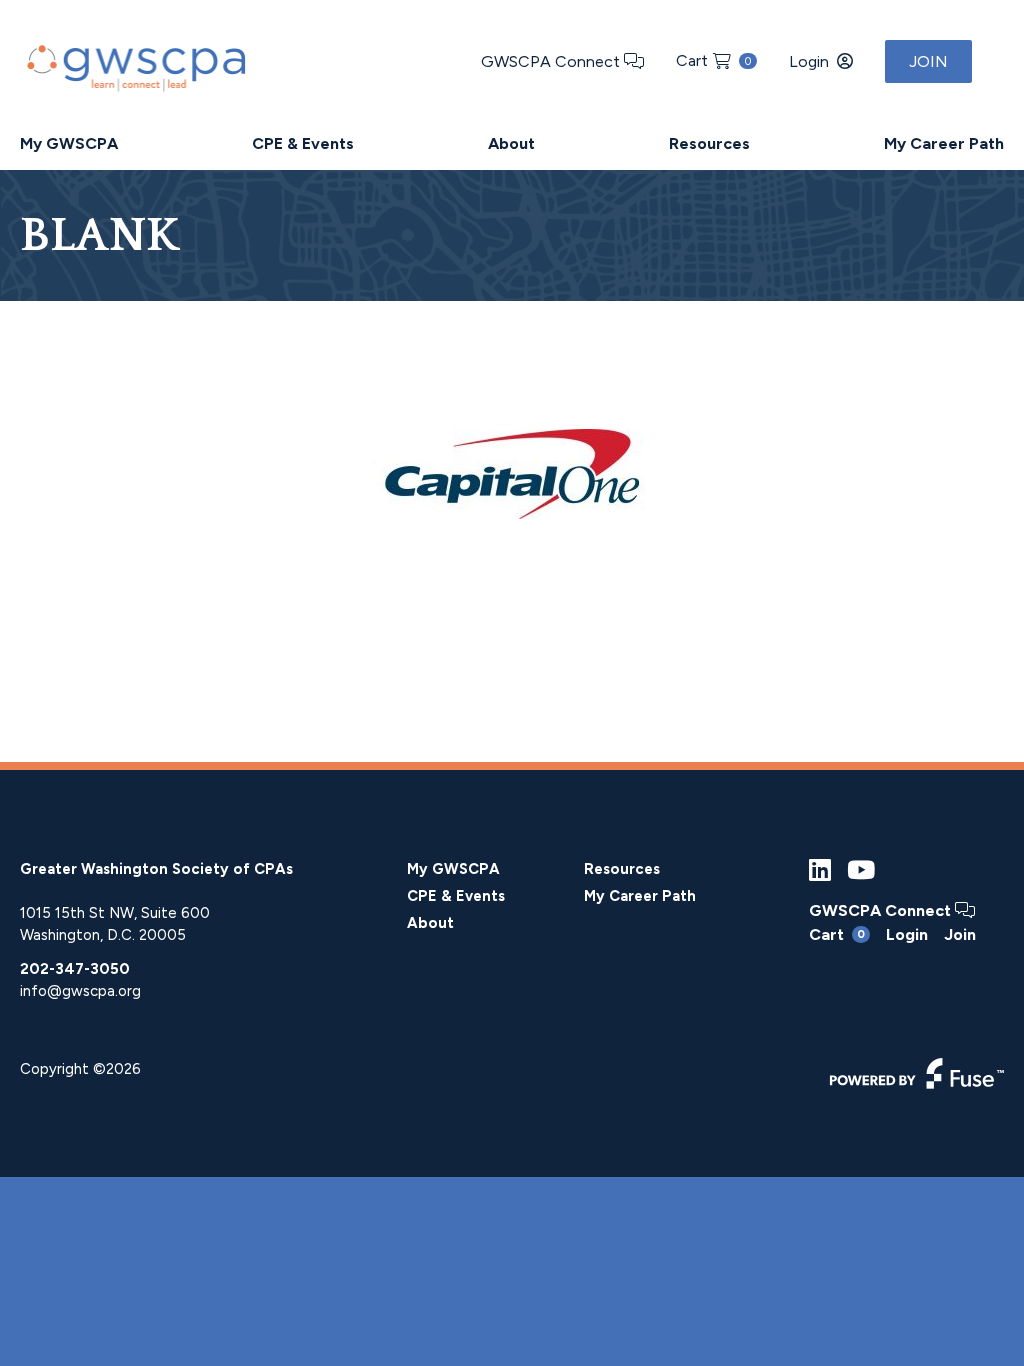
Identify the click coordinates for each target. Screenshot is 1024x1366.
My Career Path (944, 143)
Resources (709, 143)
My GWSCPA (69, 143)
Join (928, 61)
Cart (713, 60)
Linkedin (820, 870)
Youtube (861, 870)
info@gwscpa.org (80, 991)
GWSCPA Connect (552, 61)
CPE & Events (303, 143)
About (511, 143)
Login (809, 61)
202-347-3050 (75, 969)
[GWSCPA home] (134, 63)
